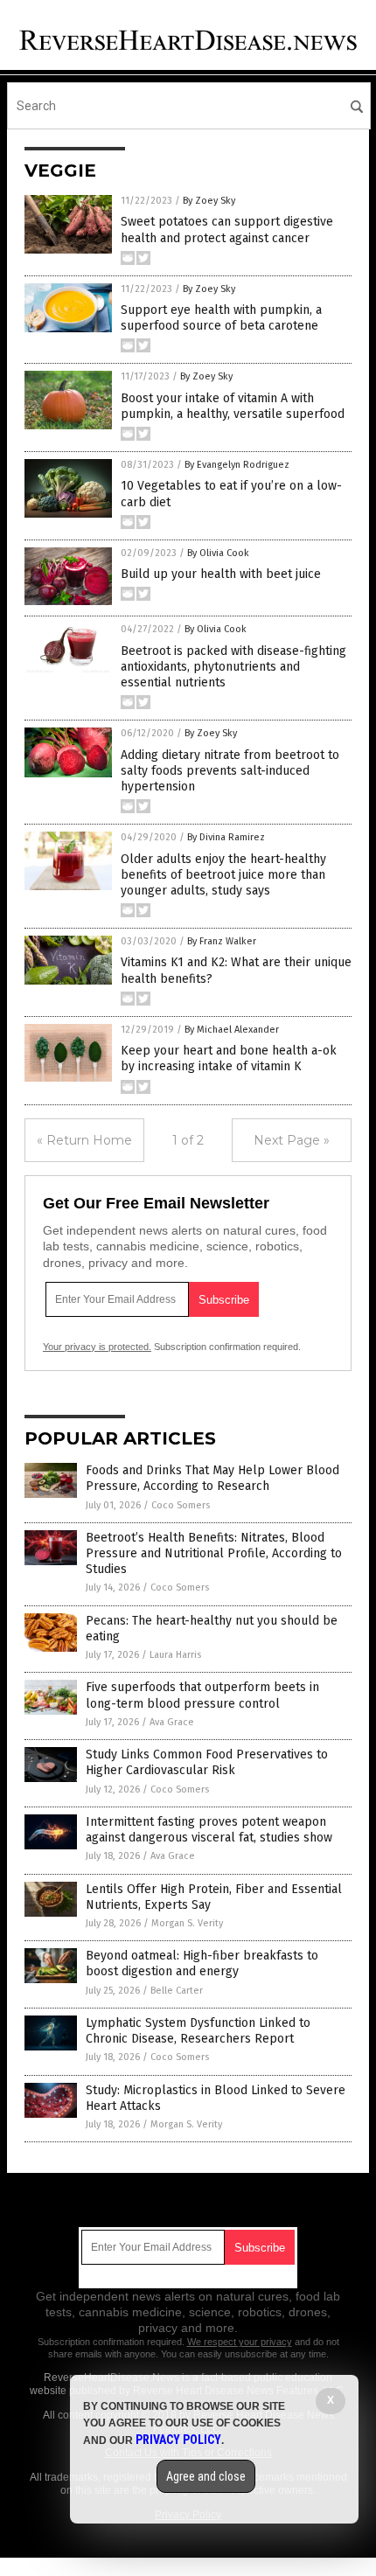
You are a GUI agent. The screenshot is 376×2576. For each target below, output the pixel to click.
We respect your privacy (240, 2342)
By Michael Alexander (232, 1030)
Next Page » (292, 1140)
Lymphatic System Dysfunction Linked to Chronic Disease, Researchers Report (198, 2031)
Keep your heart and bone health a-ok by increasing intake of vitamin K (229, 1058)
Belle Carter (177, 1991)
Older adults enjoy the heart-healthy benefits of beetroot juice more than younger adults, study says (223, 875)
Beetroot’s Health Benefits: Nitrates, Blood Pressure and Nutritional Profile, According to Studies (214, 1553)
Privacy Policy (178, 2440)
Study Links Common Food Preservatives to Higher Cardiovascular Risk (207, 1762)
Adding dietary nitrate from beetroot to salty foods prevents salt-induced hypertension (230, 771)
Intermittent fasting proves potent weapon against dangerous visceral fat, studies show (209, 1830)
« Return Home (84, 1140)
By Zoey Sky (209, 201)
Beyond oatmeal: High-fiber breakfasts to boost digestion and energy (202, 1963)
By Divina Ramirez (226, 837)
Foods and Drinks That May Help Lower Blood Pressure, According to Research (212, 1478)
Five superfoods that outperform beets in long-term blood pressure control (202, 1695)
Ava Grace (172, 1722)
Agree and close (206, 2476)
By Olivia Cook (218, 553)
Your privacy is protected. (97, 1347)
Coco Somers (181, 1505)
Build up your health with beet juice (221, 574)
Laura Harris (175, 1655)
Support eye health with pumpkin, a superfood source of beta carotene (221, 318)
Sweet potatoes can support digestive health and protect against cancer (227, 230)
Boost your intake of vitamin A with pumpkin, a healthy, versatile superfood (233, 406)
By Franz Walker (222, 941)
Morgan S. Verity (187, 1923)
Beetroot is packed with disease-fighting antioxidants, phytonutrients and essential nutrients (233, 667)
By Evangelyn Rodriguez (237, 465)
